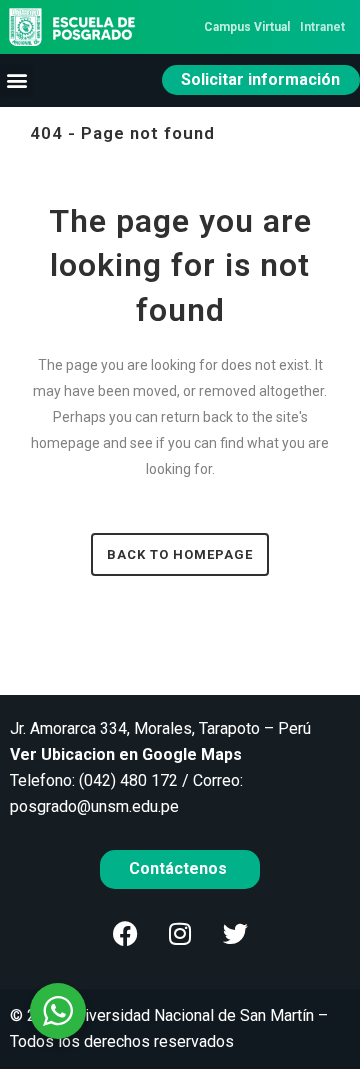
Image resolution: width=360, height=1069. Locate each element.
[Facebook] (125, 934)
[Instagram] (180, 934)
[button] (16, 80)
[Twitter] (235, 934)
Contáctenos (180, 868)
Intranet (322, 27)
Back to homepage (180, 554)
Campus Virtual (247, 27)
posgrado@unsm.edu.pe (94, 806)
